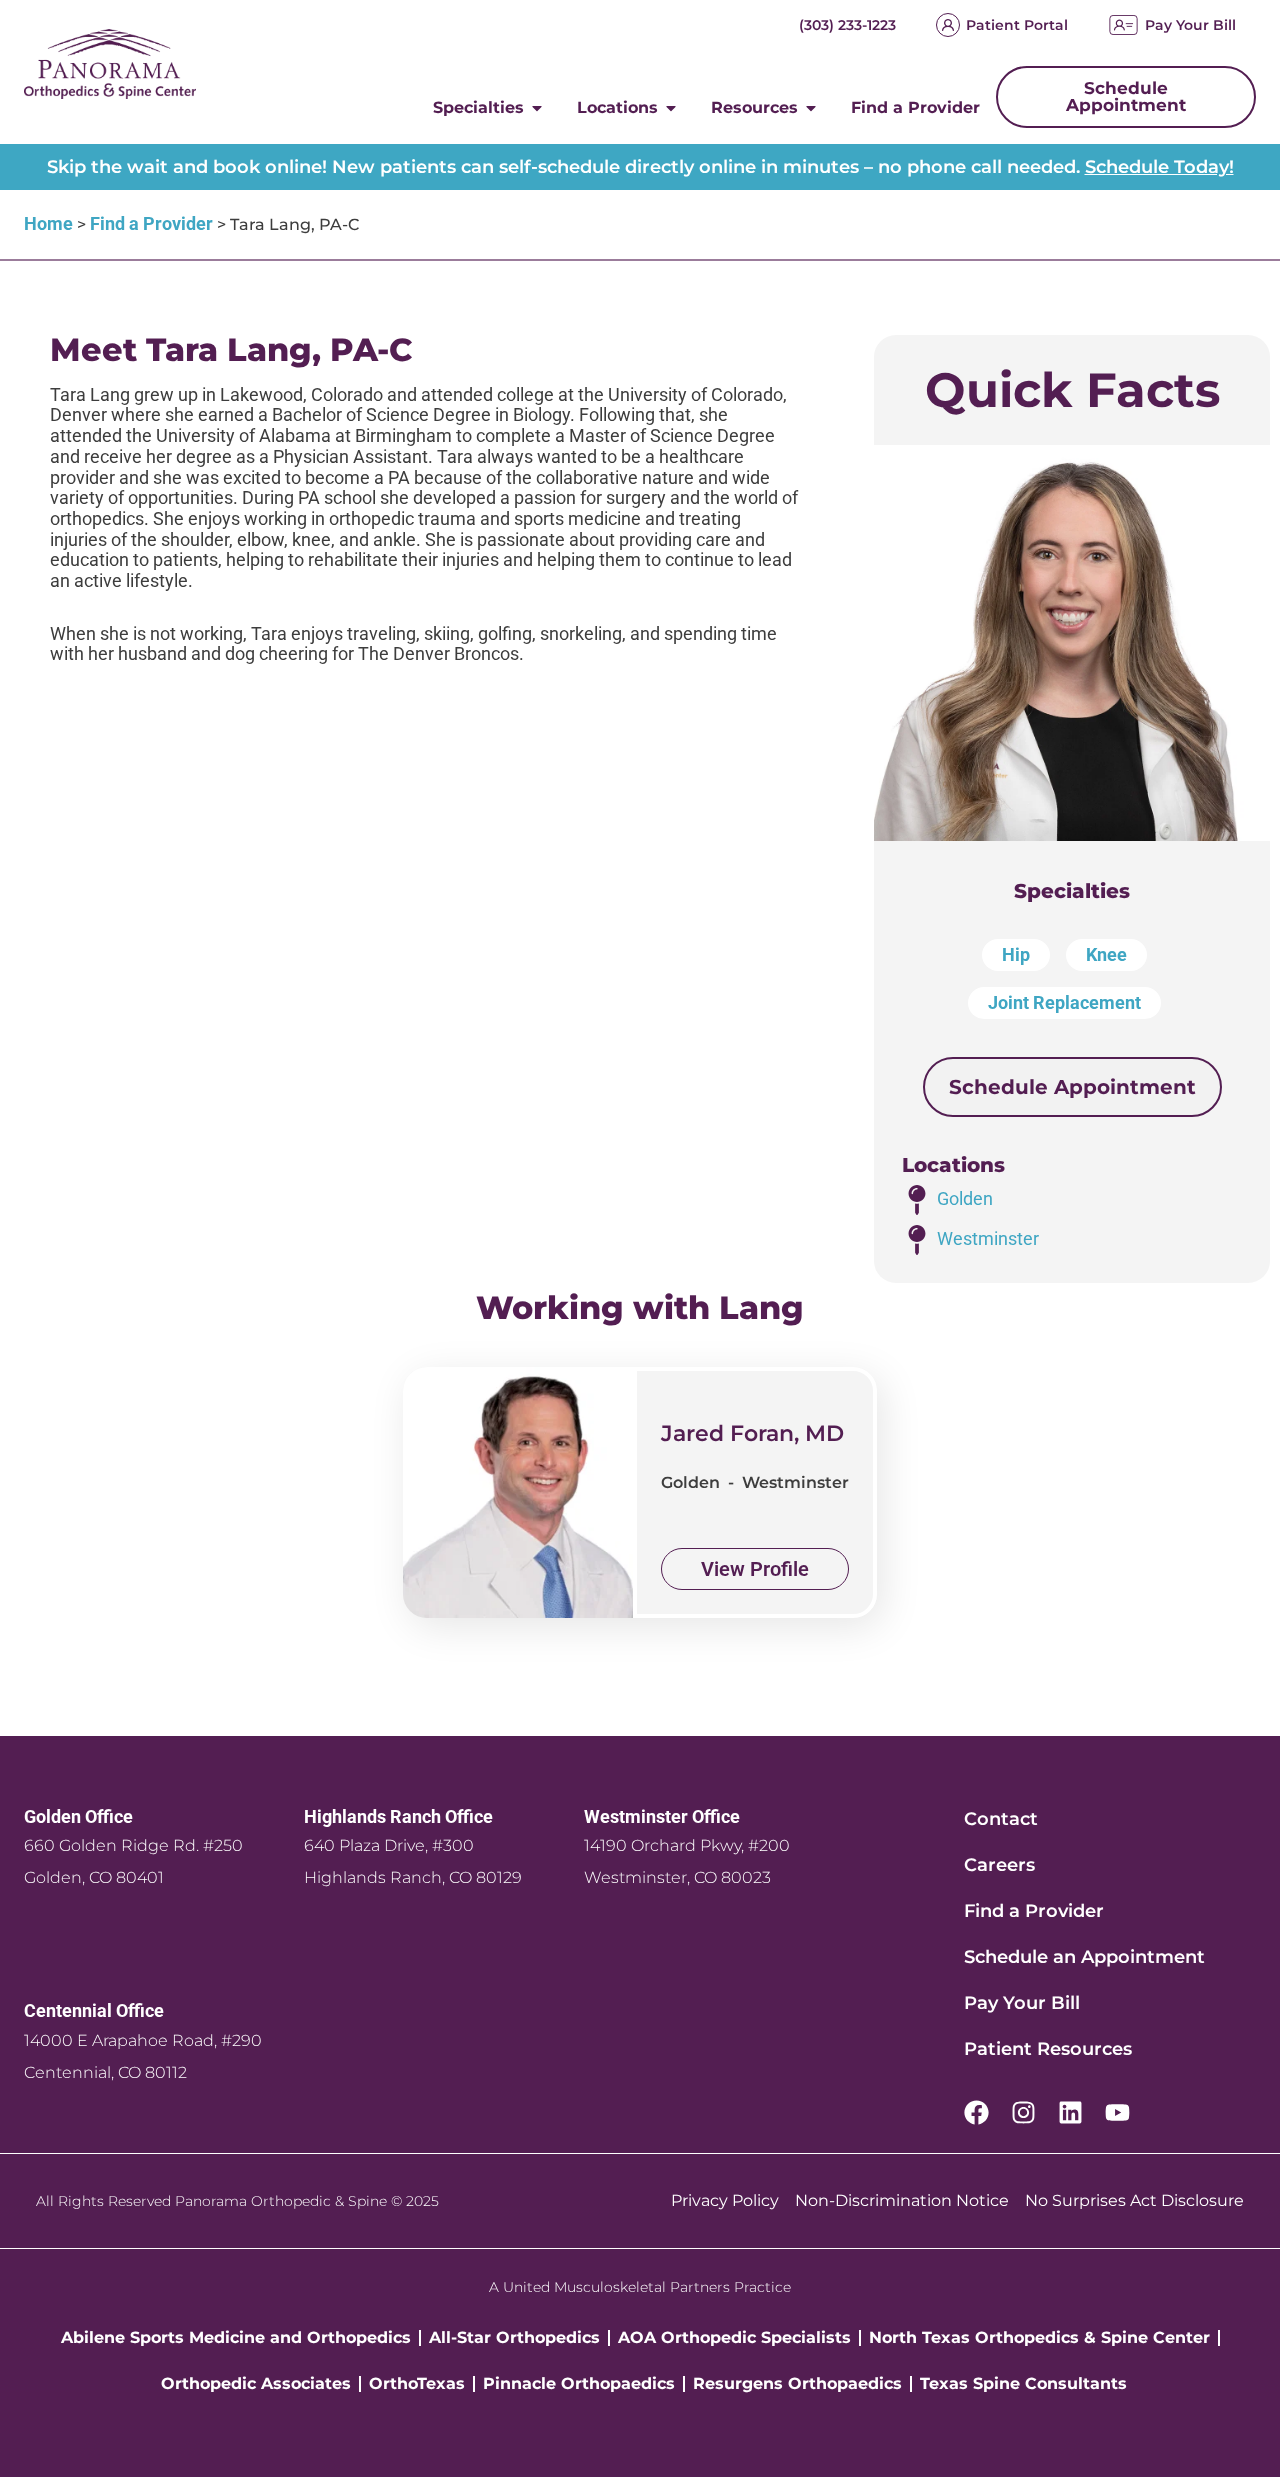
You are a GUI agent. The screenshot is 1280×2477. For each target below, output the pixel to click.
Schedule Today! (1159, 167)
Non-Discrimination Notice (902, 2200)
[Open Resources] (811, 108)
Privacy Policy (725, 2200)
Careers (999, 1865)
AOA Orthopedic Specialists (734, 2337)
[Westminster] (917, 1240)
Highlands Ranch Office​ (398, 1816)
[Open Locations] (671, 108)
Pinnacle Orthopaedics (579, 2383)
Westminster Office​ (662, 1816)
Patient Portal (1017, 25)
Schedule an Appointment (1084, 1957)
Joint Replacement (1064, 1002)
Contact (1001, 1819)
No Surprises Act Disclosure (1134, 2200)
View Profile (755, 1569)
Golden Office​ (78, 1816)
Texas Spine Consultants (1023, 2383)
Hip (1016, 954)
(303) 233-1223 (847, 25)
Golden (965, 1198)
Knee (1106, 954)
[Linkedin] (1070, 2112)
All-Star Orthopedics (514, 2337)
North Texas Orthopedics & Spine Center (1039, 2337)
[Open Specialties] (537, 108)
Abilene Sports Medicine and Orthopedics (236, 2337)
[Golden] (917, 1200)
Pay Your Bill (1190, 25)
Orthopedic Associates (256, 2383)
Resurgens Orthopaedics (797, 2383)
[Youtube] (1117, 2112)
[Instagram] (1023, 2112)
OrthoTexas (417, 2383)
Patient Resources (1048, 2049)
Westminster (988, 1238)
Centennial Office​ (94, 2010)
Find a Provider (151, 223)
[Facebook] (976, 2112)
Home (48, 223)
